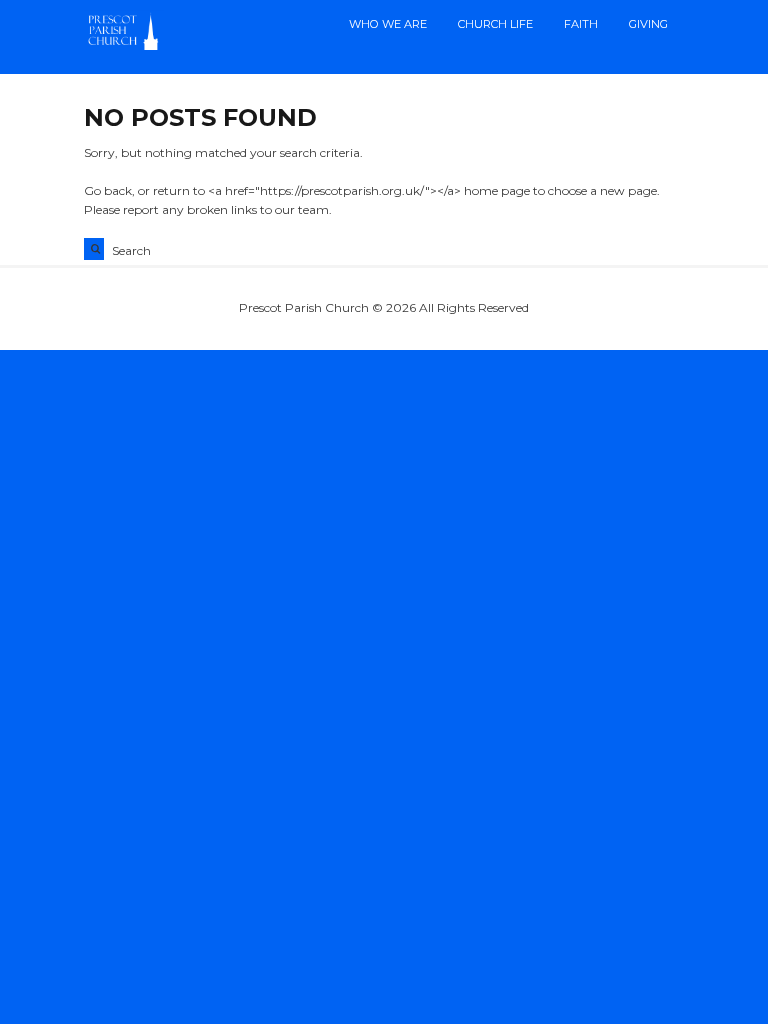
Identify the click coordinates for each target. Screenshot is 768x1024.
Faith (581, 24)
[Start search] (94, 249)
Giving (648, 24)
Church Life (495, 24)
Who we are (388, 24)
